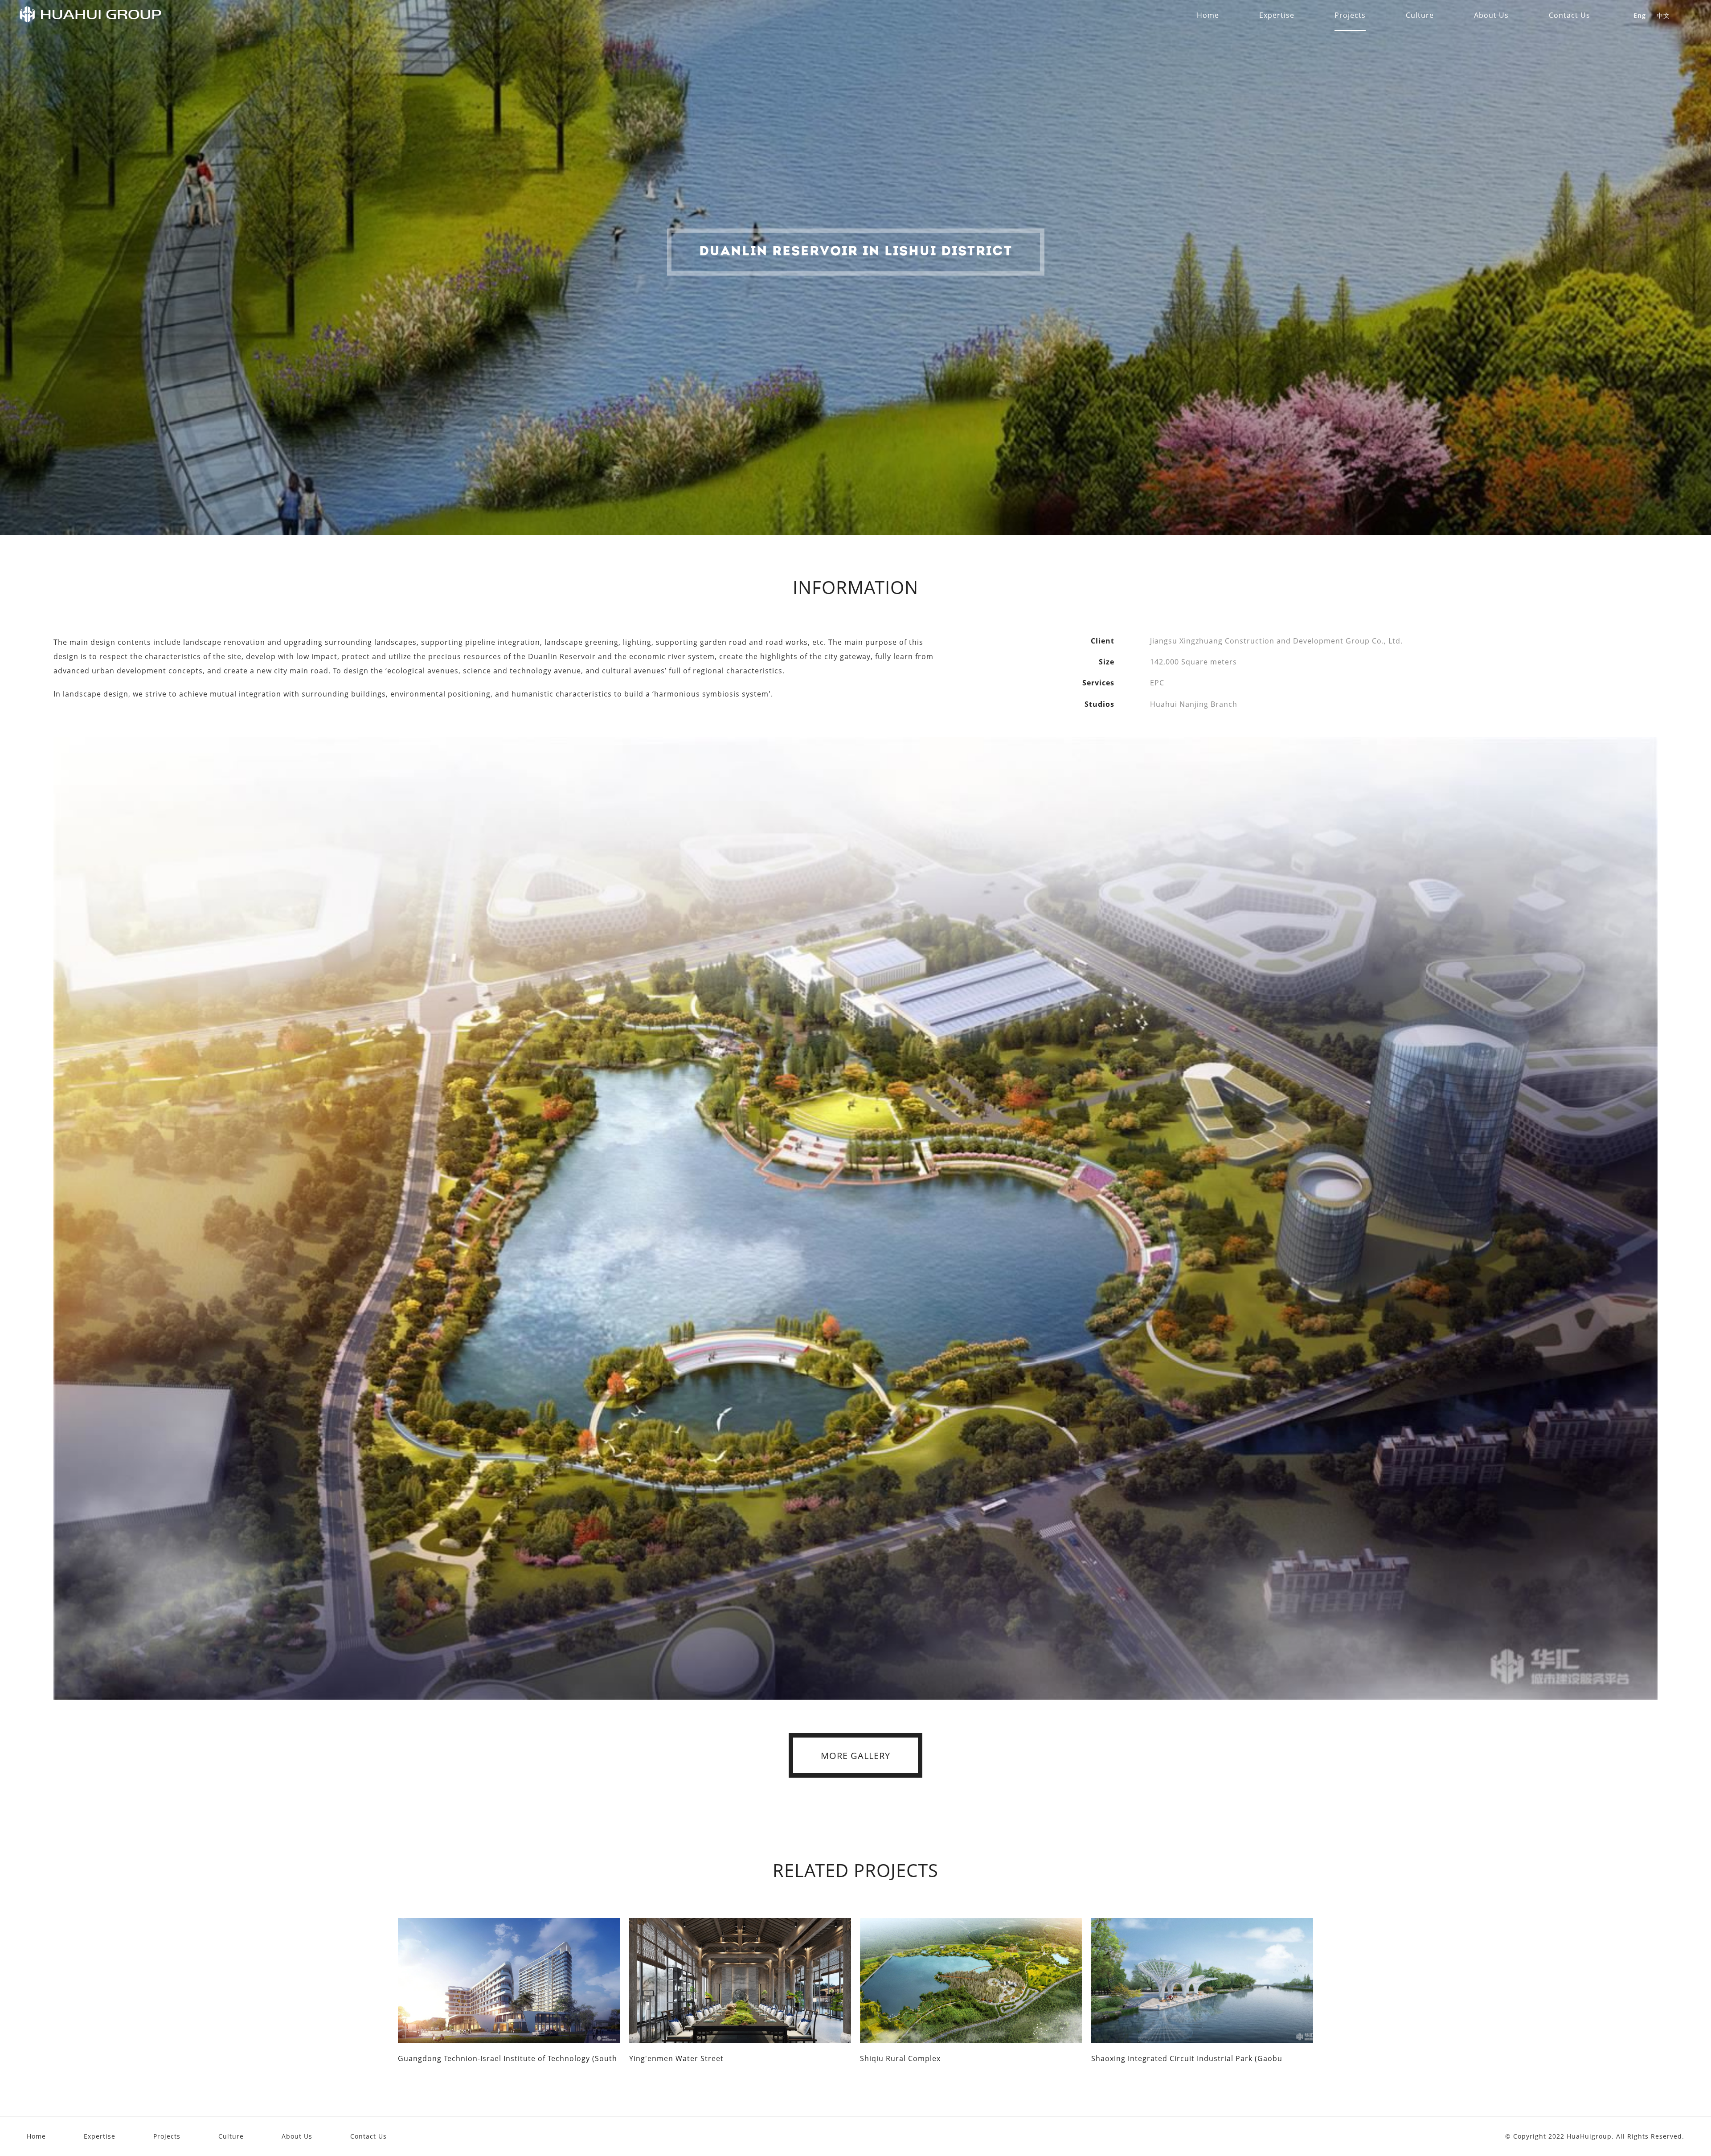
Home (36, 2136)
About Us (297, 2136)
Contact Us (368, 2136)
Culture (231, 2136)
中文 (1663, 15)
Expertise (100, 2136)
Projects (167, 2136)
